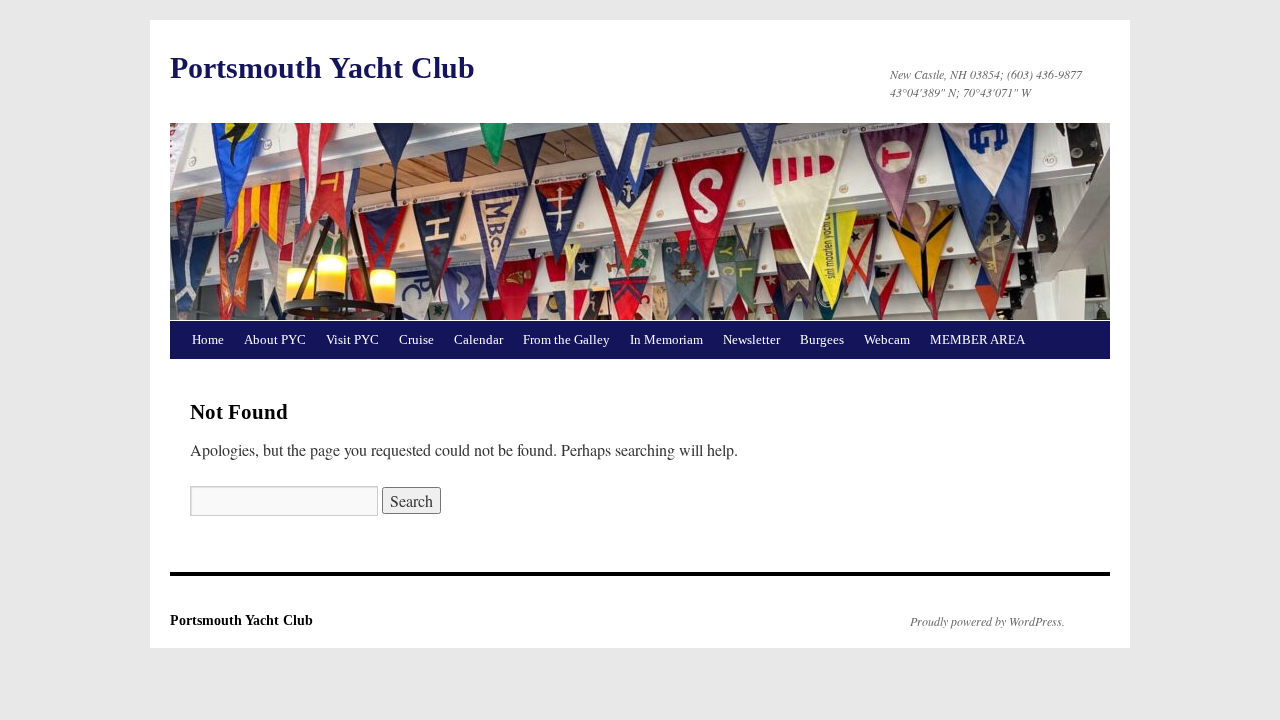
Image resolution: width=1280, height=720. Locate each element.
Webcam (887, 339)
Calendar (478, 339)
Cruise (416, 339)
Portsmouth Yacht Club (322, 67)
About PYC (275, 339)
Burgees (822, 339)
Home (208, 339)
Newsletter (751, 339)
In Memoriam (666, 339)
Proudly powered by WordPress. (987, 621)
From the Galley (566, 339)
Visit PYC (352, 339)
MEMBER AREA (977, 339)
